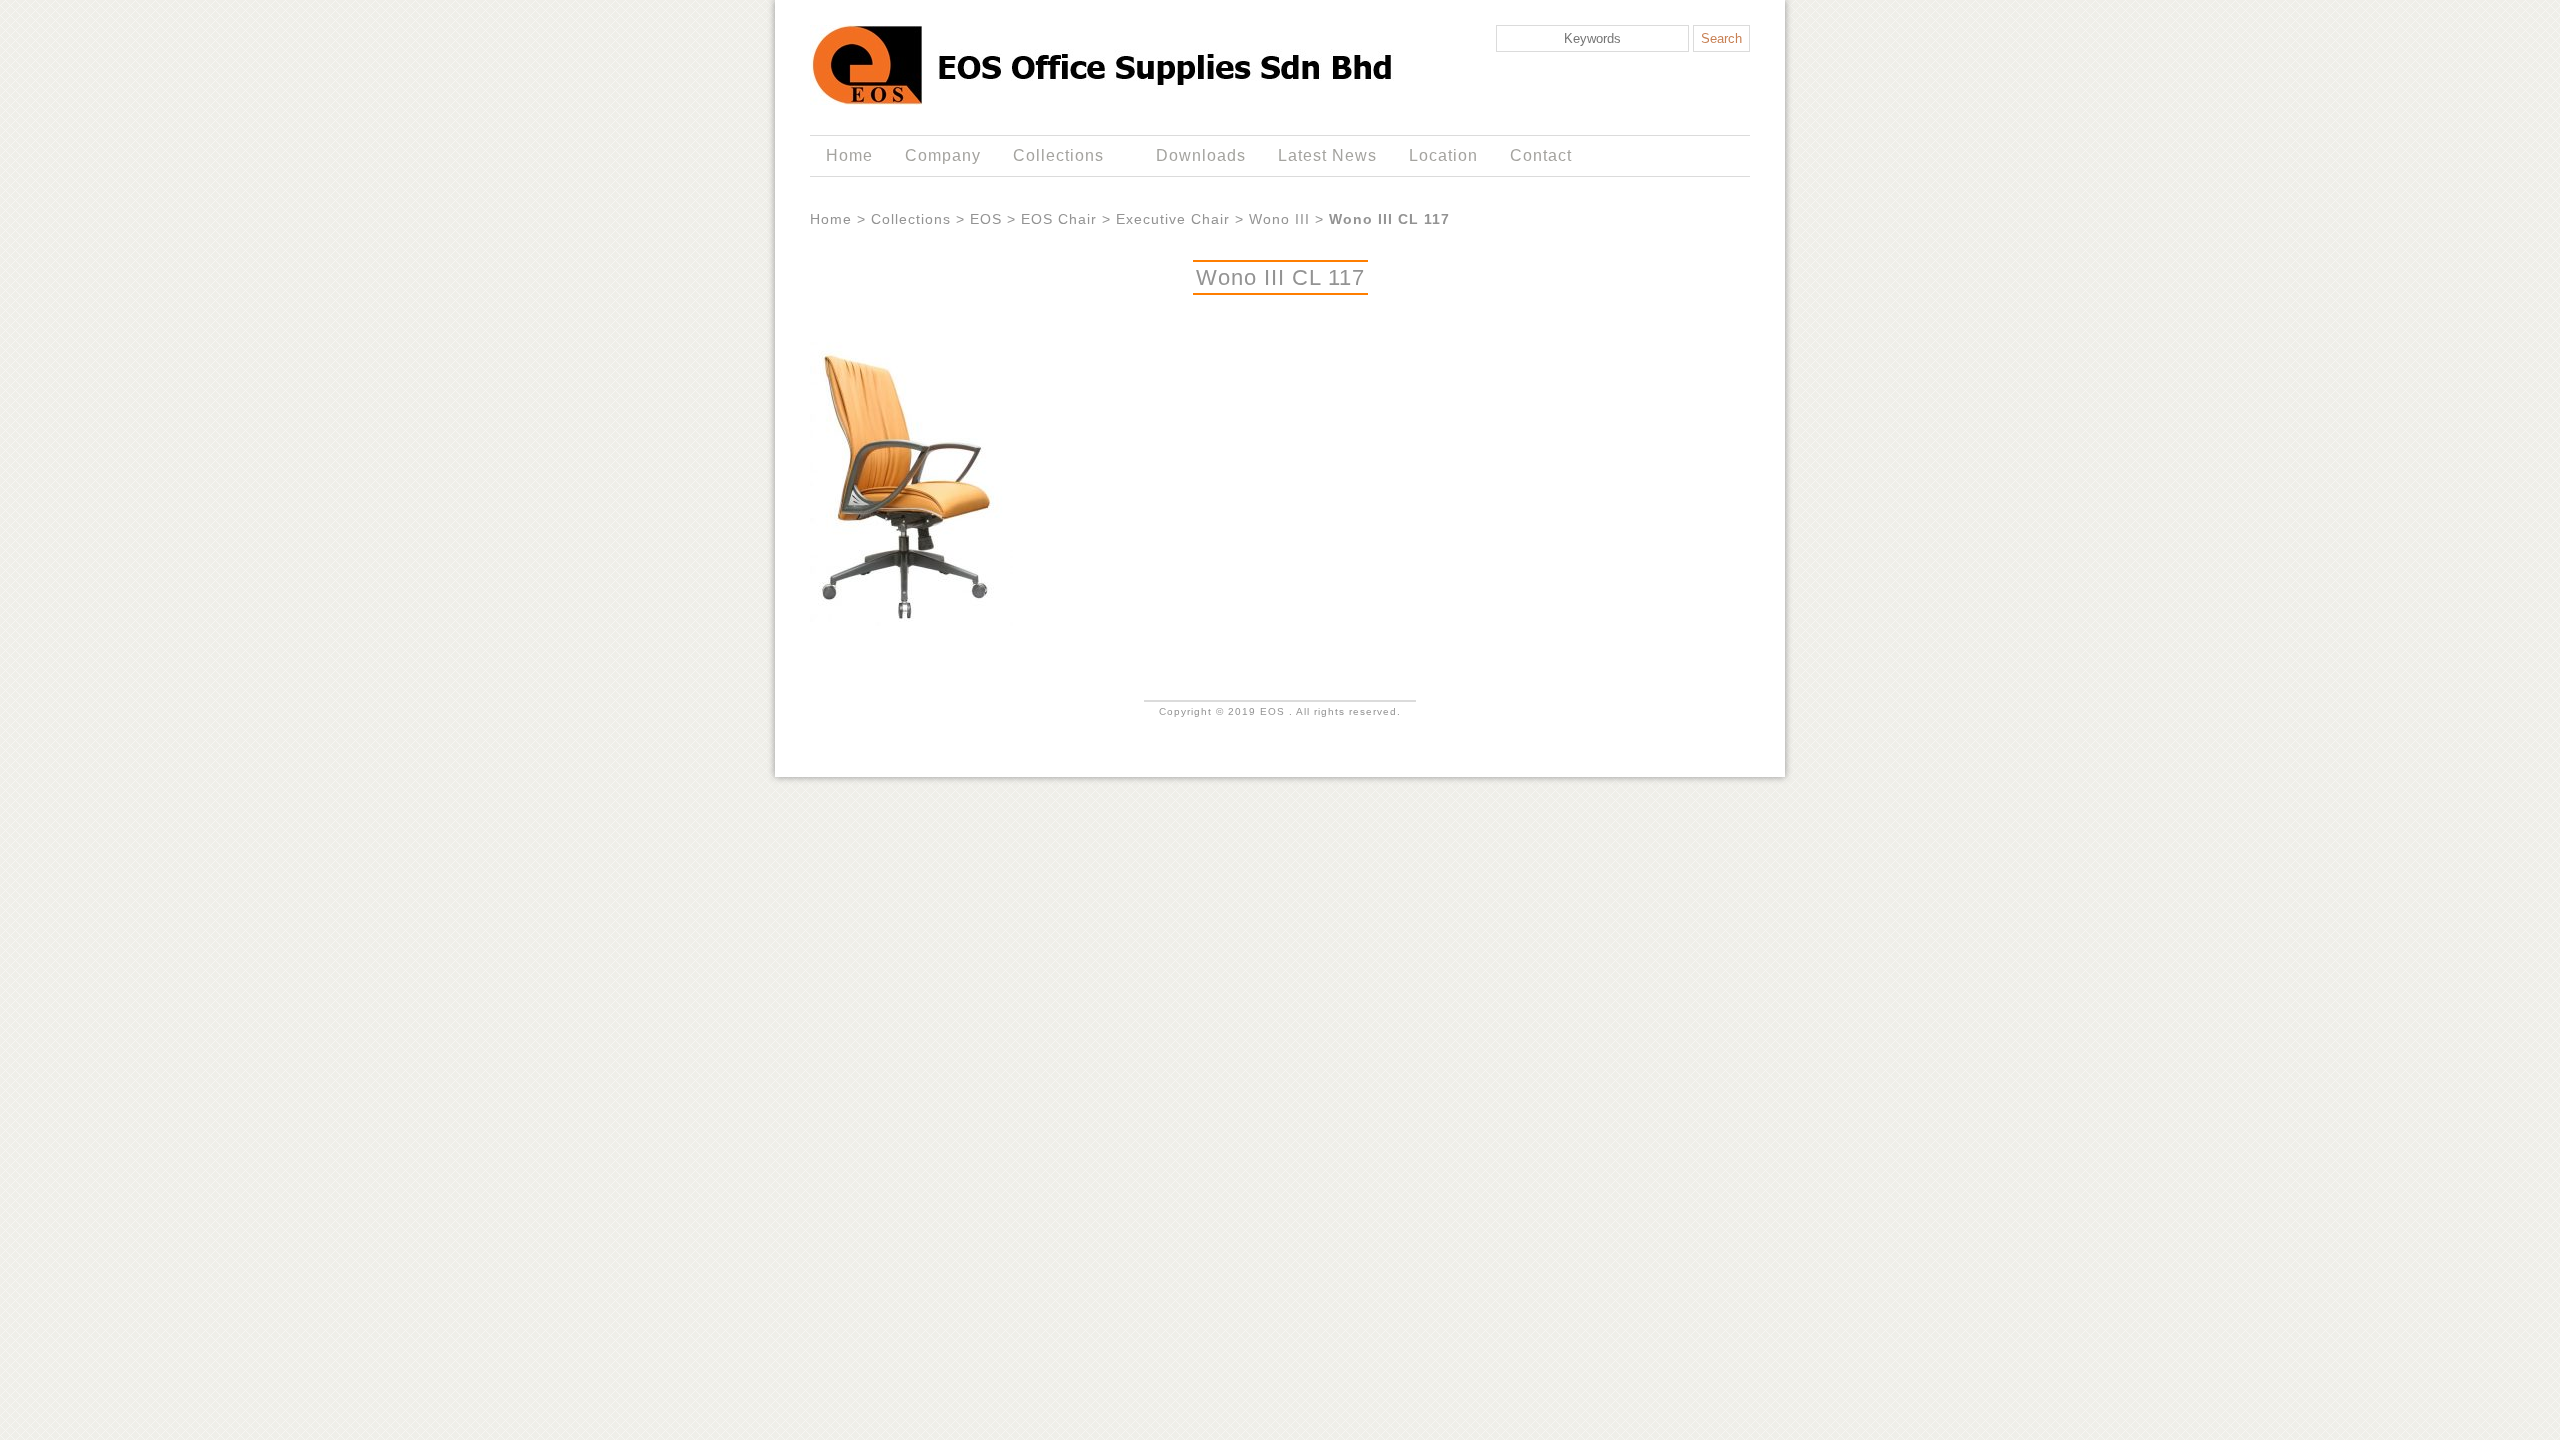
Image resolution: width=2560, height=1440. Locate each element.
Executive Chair (1173, 219)
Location (1443, 155)
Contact (1541, 155)
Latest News (1327, 155)
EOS (986, 219)
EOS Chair (1059, 219)
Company (943, 155)
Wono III (1279, 219)
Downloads (1201, 155)
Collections (1050, 156)
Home (849, 155)
